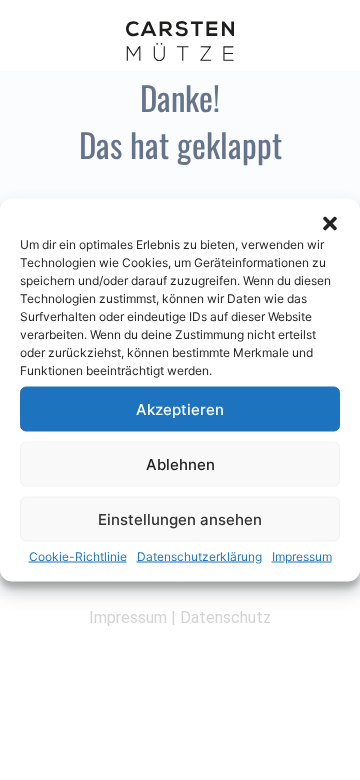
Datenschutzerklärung (199, 556)
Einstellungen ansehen (180, 518)
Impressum (302, 556)
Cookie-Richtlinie (78, 556)
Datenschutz (225, 617)
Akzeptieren (180, 408)
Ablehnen (180, 463)
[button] (330, 224)
